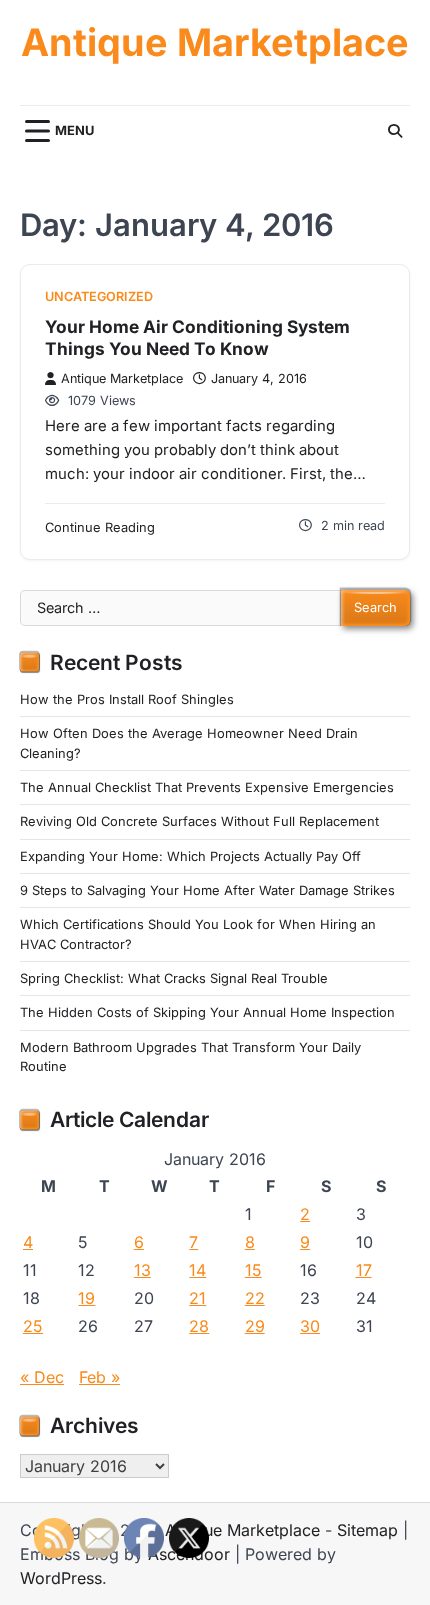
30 (310, 1326)
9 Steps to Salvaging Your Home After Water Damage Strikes (207, 890)
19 (86, 1298)
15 (253, 1270)
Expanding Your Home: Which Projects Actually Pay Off (190, 856)
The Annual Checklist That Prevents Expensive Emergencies (207, 787)
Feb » (99, 1377)
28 (199, 1326)
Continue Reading (100, 527)
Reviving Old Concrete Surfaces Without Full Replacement (199, 821)
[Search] (395, 131)
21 (197, 1298)
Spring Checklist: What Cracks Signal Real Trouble (174, 978)
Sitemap (367, 1530)
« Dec (42, 1377)
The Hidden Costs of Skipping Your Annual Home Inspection (207, 1012)
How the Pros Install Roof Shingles (127, 699)
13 (142, 1270)
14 (197, 1270)
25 (33, 1326)
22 (255, 1298)
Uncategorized (99, 296)
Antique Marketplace (215, 42)
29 (255, 1326)
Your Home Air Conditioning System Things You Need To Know (197, 337)
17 (364, 1270)
